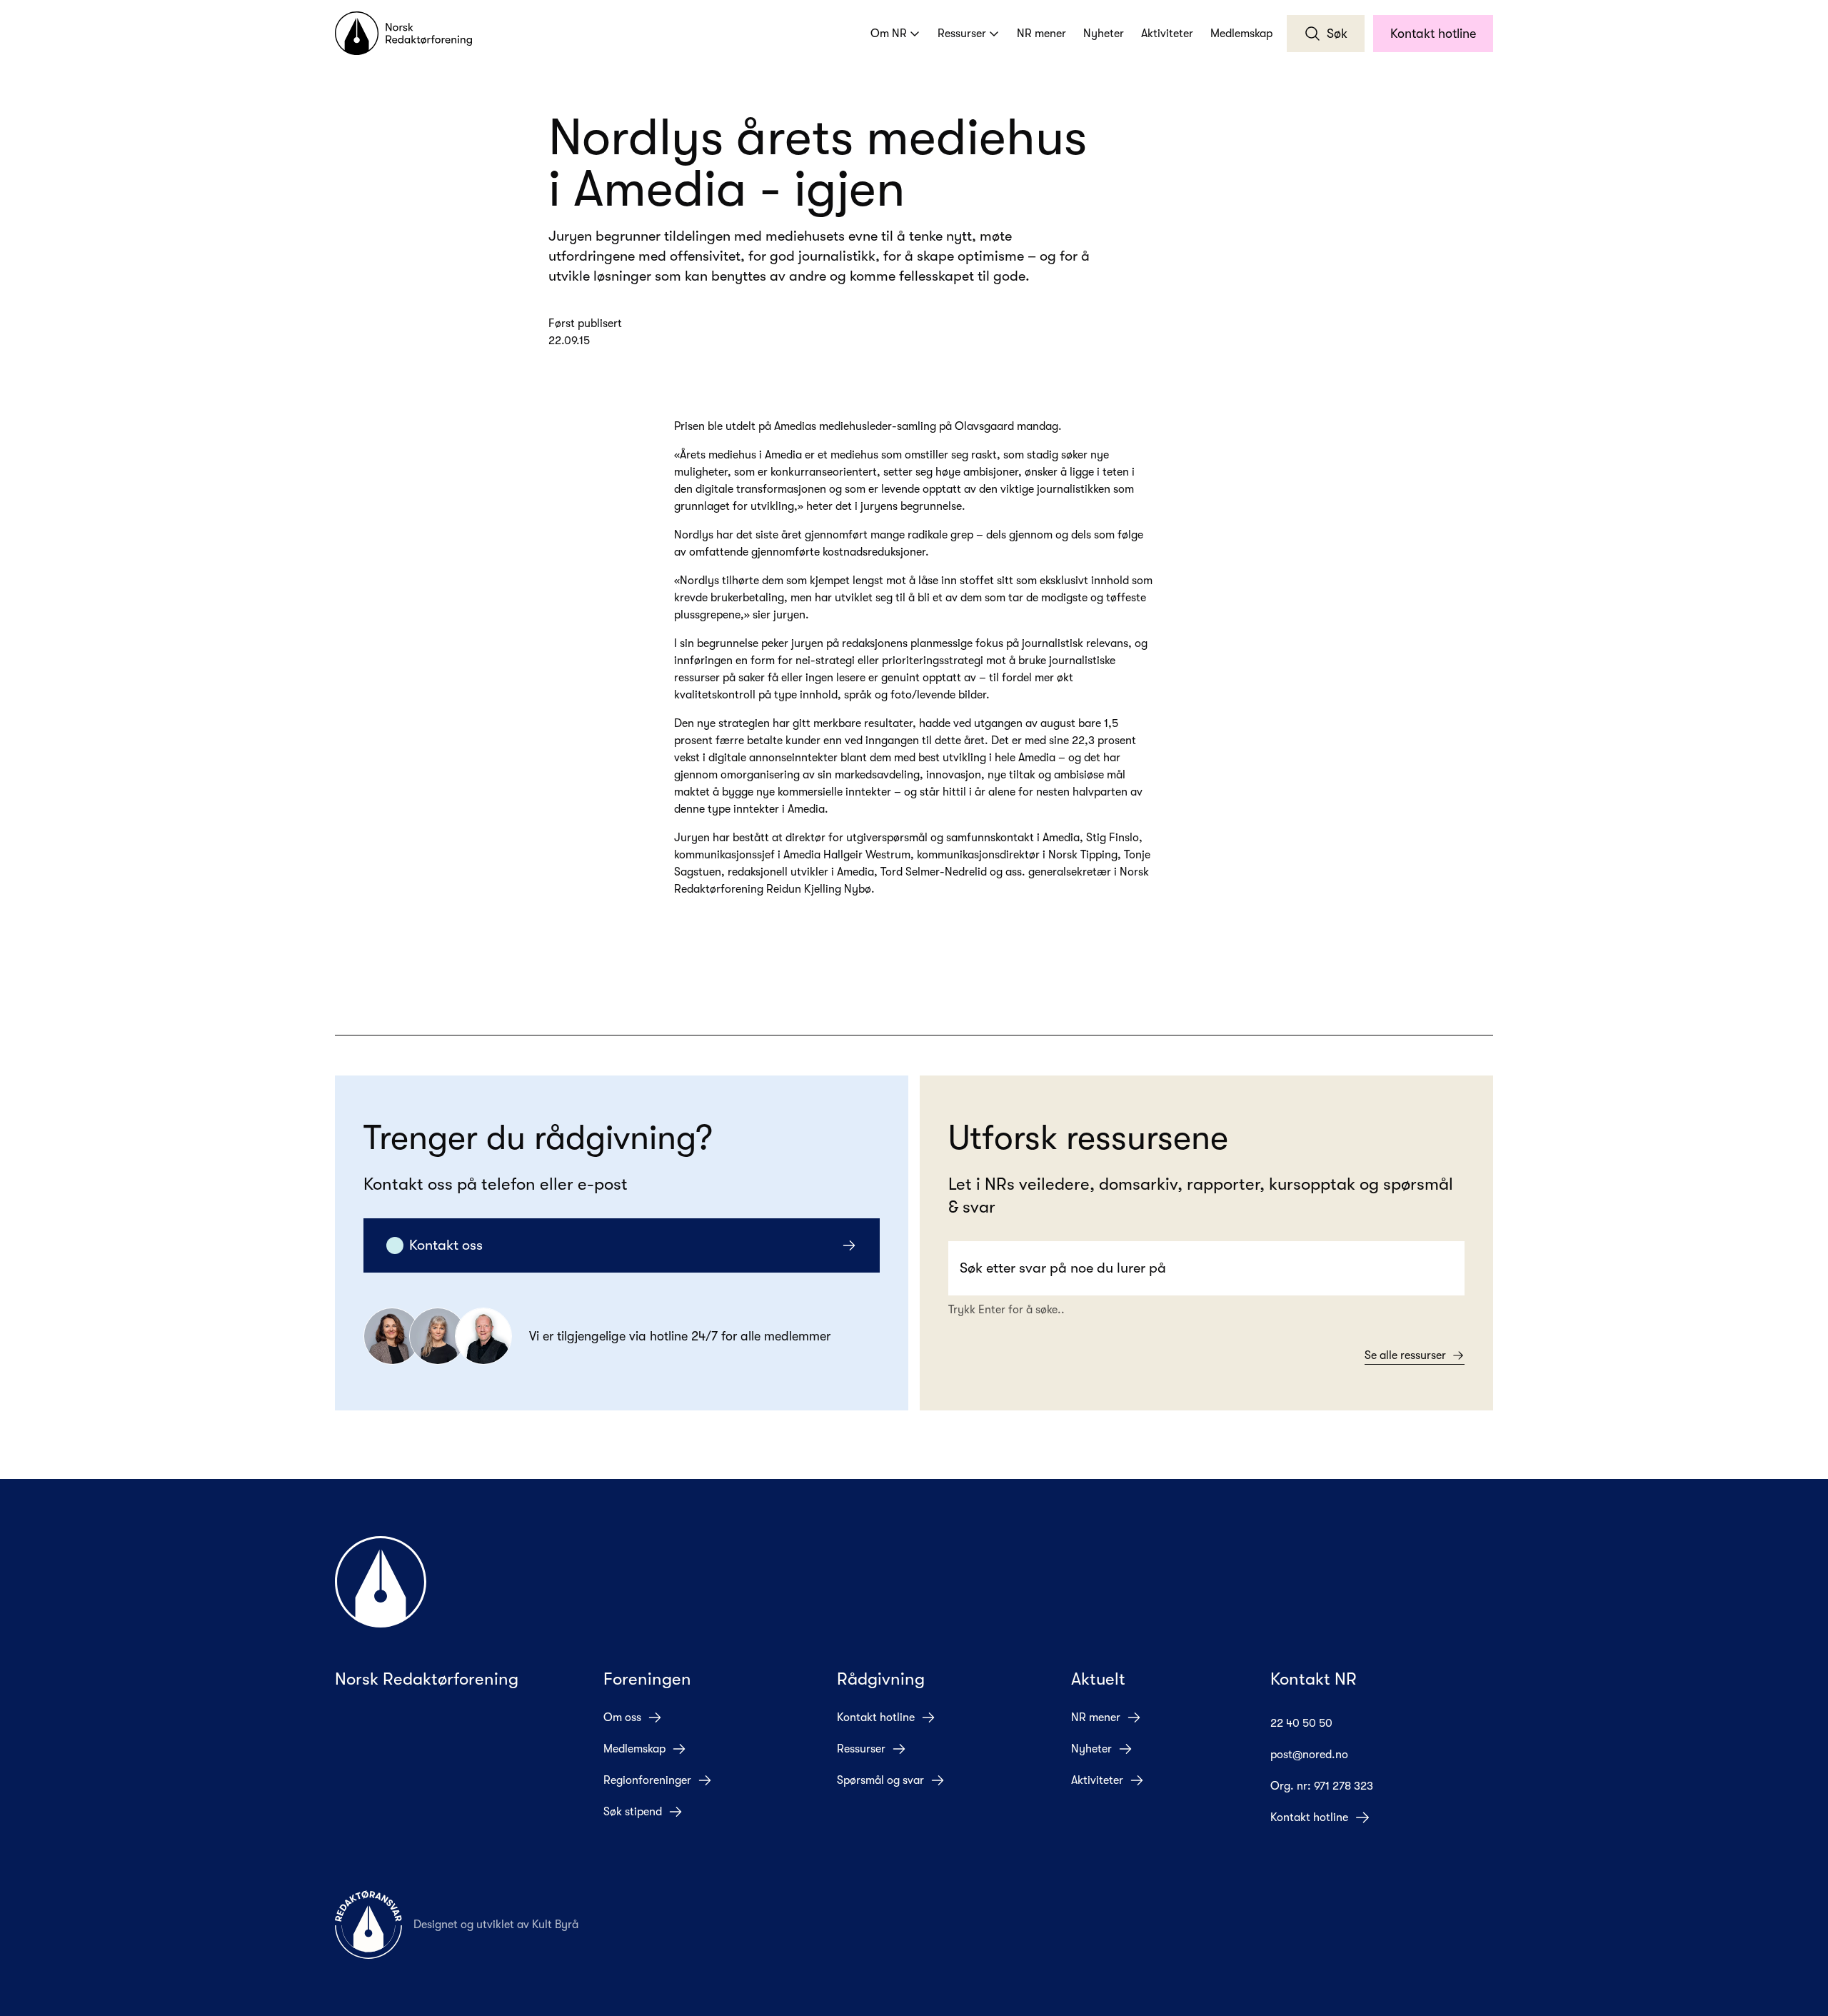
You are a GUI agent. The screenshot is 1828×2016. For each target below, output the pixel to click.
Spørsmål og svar (880, 1780)
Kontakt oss (446, 1245)
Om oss (622, 1717)
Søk (1337, 34)
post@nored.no (1309, 1755)
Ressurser (962, 34)
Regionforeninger (647, 1780)
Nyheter (1104, 34)
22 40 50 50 (1301, 1723)
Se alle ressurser (1405, 1355)
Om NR (889, 34)
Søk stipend (633, 1812)
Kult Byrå (555, 1925)
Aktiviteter (1167, 34)
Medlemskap (1241, 34)
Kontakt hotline (1433, 34)
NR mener (1041, 34)
